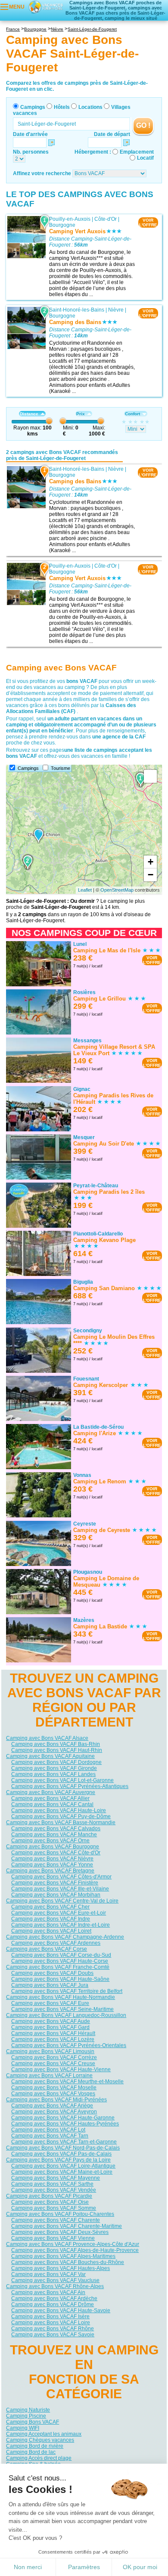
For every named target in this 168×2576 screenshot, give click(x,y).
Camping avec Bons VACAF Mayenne (56, 2178)
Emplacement (137, 152)
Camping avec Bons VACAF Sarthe (52, 2184)
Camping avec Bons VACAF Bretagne (50, 1871)
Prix (81, 414)
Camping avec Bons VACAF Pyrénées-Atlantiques (70, 1786)
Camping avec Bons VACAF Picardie (49, 2196)
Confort (132, 414)
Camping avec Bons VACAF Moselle (54, 2088)
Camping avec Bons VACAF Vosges (53, 2094)
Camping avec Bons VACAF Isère (50, 2317)
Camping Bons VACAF (33, 2422)
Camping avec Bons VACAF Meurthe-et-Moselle (67, 2082)
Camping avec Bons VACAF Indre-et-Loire (61, 1925)
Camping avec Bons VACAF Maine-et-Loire (62, 2172)
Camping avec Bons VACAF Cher (50, 1907)
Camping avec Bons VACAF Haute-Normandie (61, 1997)
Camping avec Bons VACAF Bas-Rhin (56, 1744)
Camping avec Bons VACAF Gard (50, 2027)
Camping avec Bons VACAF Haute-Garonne (63, 2118)
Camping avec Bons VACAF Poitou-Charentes (60, 2214)
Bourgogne (62, 225)
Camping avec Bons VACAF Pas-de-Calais (61, 2154)
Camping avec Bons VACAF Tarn (50, 2136)
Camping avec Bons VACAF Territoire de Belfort (67, 1991)
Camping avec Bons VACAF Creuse (53, 2063)
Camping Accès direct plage (39, 2458)
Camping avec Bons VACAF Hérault (53, 2033)
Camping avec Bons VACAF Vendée (54, 2190)
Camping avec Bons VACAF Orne (50, 1841)
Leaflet (85, 890)
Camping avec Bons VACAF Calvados (56, 1829)
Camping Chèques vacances (40, 2440)
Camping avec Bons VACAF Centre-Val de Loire (62, 1901)
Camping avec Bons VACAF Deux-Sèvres (60, 2232)
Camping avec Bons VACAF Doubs (52, 1973)
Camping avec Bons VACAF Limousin (50, 2051)
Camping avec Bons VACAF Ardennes (56, 1943)
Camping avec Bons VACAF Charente (56, 2220)
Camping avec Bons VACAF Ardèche (54, 2298)
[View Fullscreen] (150, 776)
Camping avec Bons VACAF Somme (54, 2208)
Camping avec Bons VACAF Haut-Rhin (57, 1750)
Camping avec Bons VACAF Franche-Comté (58, 1967)
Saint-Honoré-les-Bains (77, 310)
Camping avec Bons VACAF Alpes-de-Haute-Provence (75, 2250)
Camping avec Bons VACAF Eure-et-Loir (59, 1913)
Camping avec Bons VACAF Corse (47, 1949)
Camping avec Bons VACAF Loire (51, 2323)
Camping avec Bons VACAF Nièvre (52, 1859)
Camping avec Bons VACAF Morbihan (56, 1895)
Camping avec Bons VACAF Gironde (54, 1768)
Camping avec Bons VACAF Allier (50, 1798)
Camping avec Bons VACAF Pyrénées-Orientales (69, 2045)
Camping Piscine (26, 2416)
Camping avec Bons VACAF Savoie (53, 2335)
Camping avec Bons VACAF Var (48, 2274)
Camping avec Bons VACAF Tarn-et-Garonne (64, 2142)
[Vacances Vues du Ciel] (45, 6)
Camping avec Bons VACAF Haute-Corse (60, 1961)
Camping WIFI (23, 2428)
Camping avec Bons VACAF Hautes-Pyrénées (65, 2124)
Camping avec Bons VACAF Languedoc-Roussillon (66, 2015)
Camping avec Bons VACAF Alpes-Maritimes (63, 2256)
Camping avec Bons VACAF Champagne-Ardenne (65, 1937)
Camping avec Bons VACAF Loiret (51, 1931)
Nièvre (116, 310)
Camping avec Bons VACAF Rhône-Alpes (55, 2286)
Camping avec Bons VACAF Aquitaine (50, 1756)
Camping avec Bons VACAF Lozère (53, 2039)
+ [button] (151, 862)
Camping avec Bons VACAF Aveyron (54, 2112)
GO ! (143, 125)
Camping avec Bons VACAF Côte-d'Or (56, 1853)
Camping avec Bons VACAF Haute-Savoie (61, 2310)
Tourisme (61, 768)
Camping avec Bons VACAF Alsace (47, 1738)
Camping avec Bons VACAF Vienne (53, 2238)
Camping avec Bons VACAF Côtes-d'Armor (61, 1877)
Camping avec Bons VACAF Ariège (52, 2106)
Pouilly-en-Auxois (70, 219)
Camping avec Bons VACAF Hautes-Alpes (61, 2268)
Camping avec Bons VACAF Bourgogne (53, 1847)
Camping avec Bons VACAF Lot (48, 2130)
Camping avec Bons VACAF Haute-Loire (59, 1810)
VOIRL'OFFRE (148, 222)
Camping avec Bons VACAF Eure (50, 2003)
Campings (33, 107)
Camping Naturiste (28, 2410)
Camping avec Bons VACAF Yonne (52, 1865)
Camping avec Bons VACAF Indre (51, 1919)
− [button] (151, 875)
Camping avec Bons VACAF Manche (54, 1835)
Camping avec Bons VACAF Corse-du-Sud (61, 1955)
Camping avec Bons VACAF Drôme (53, 2304)
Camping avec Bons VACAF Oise (50, 2202)
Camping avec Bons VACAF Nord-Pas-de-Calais (63, 2148)
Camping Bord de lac (31, 2452)
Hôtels (62, 107)
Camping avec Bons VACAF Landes (53, 1774)
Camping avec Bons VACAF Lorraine (49, 2076)
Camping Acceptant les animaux (44, 2434)
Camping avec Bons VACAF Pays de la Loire (58, 2160)
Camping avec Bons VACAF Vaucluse (55, 2280)
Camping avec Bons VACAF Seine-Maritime (62, 2009)
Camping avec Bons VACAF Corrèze (54, 2057)
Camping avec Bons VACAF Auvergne (51, 1792)
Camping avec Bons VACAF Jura (50, 1985)
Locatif (145, 158)
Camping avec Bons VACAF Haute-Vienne (61, 2069)
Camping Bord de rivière (35, 2446)
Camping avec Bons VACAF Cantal (52, 1804)
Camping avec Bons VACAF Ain (48, 2292)
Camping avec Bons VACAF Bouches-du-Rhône (68, 2262)
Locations (90, 107)
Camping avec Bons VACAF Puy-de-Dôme (61, 1816)
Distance (29, 414)
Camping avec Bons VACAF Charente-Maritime (67, 2226)
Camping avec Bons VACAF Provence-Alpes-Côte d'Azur (73, 2244)
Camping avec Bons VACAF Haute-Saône (60, 1979)
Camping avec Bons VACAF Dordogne (56, 1762)
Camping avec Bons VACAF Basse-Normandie (61, 1822)
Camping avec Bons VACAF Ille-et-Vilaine (60, 1889)
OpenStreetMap (117, 890)
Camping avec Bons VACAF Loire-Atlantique (63, 2166)
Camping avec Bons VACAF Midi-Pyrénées (56, 2100)
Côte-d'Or (106, 219)
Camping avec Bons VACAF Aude (51, 2021)
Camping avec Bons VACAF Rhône (53, 2329)
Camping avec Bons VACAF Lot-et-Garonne (62, 1780)
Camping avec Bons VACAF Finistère (55, 1883)
